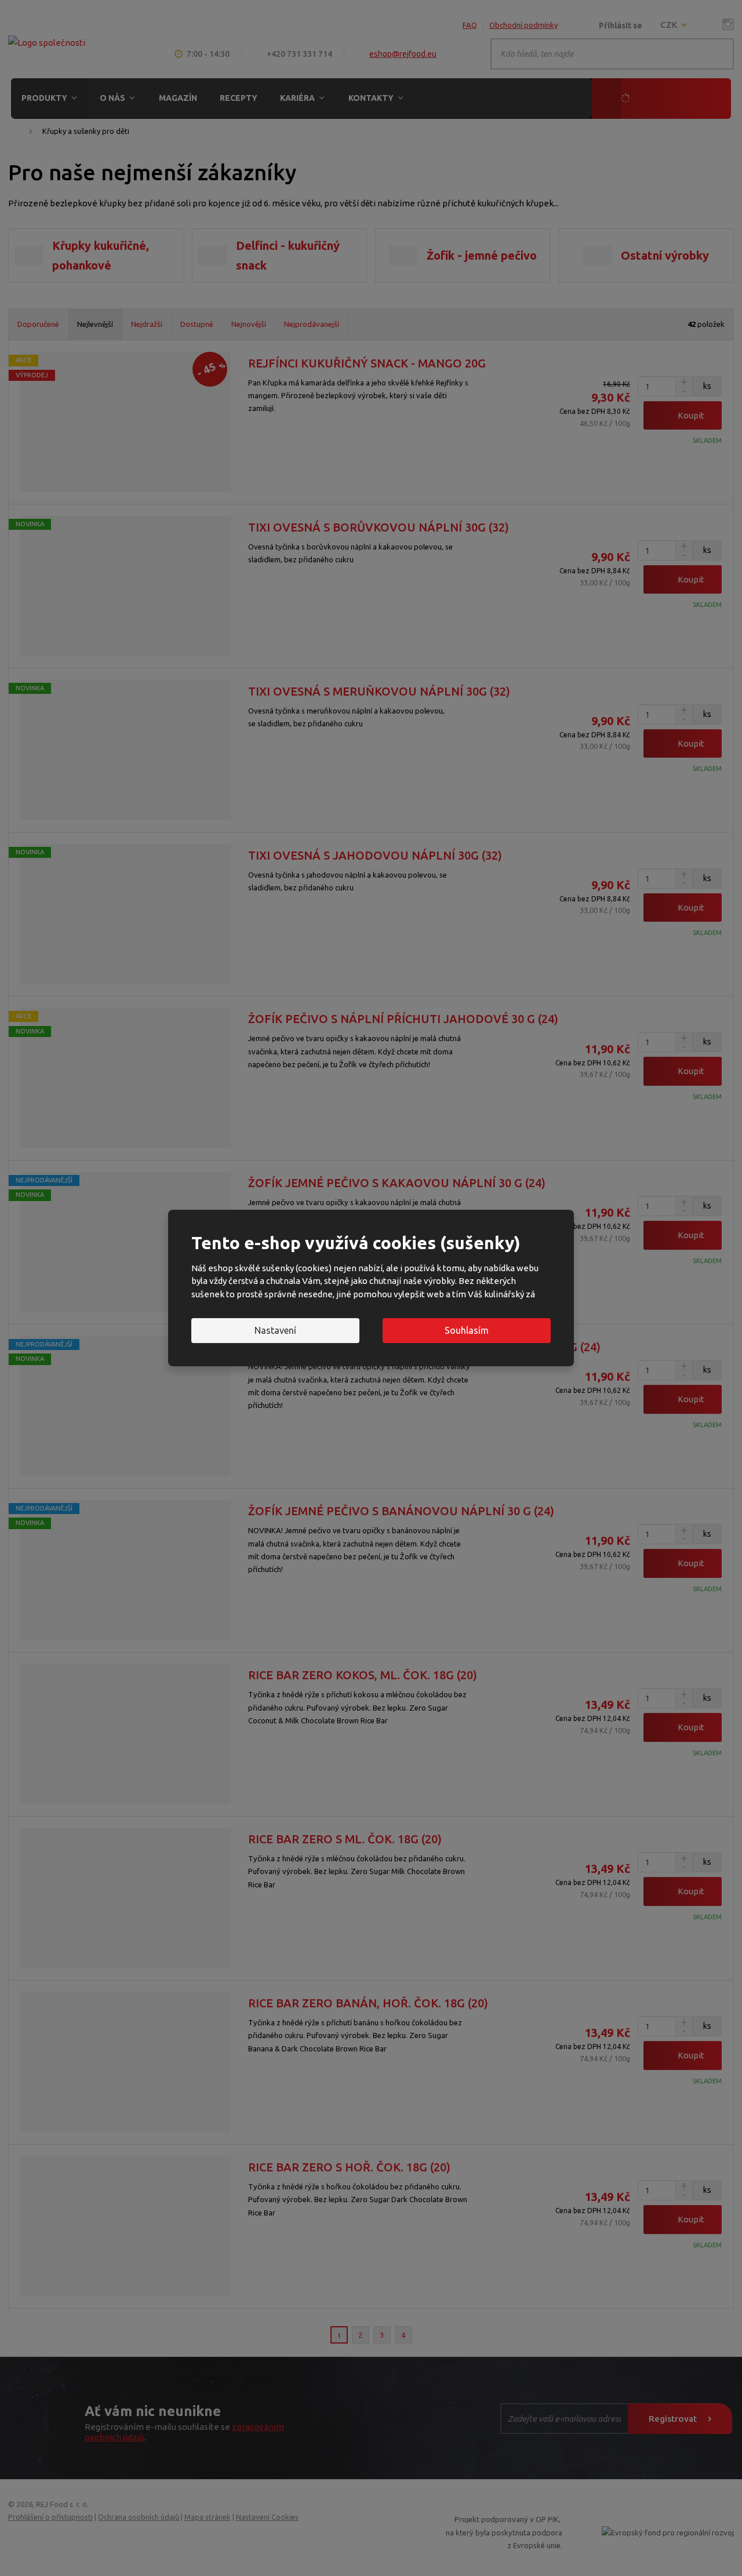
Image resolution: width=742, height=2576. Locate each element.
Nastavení (275, 1330)
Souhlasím (467, 1330)
